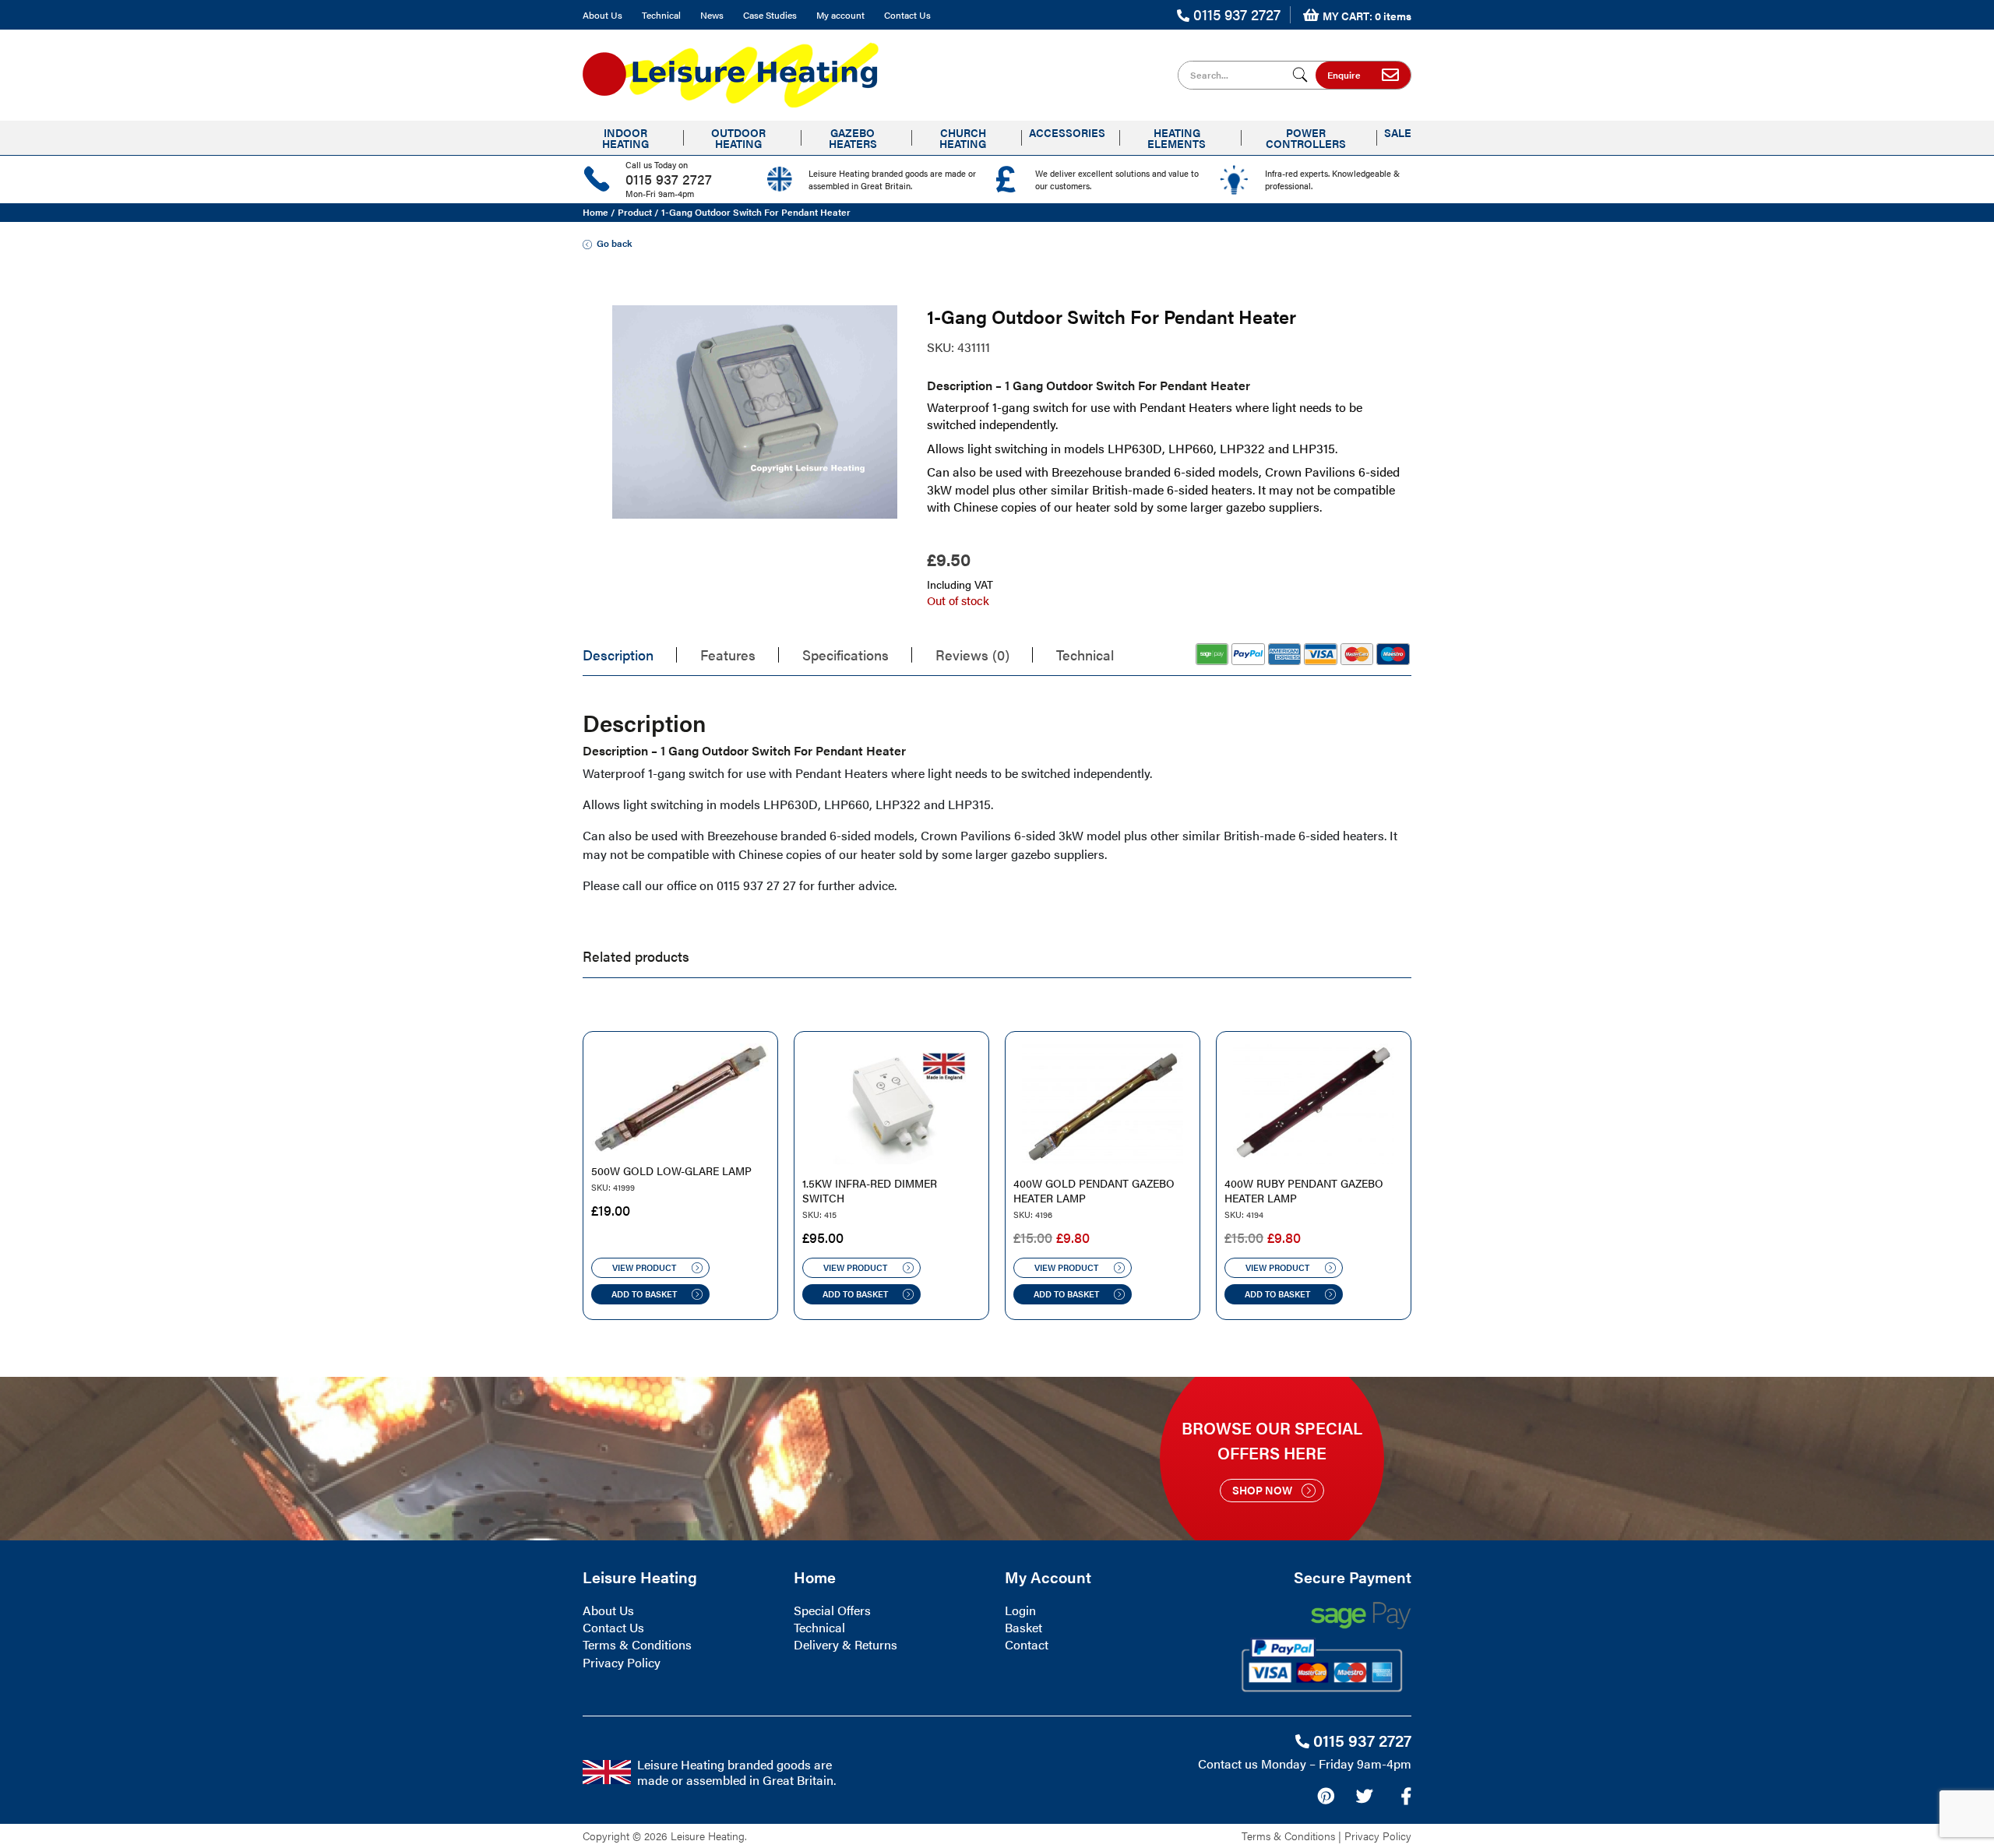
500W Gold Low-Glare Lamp (671, 1171)
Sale (1398, 132)
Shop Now (1262, 1490)
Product (635, 212)
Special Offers (832, 1610)
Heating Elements (1177, 138)
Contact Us (907, 15)
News (712, 15)
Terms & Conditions (637, 1644)
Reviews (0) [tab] (972, 655)
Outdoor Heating (738, 138)
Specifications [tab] (846, 655)
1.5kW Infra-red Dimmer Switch (870, 1191)
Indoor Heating (625, 138)
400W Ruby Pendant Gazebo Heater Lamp (1304, 1191)
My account (840, 15)
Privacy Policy (622, 1662)
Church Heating (963, 138)
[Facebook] (1406, 1796)
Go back (614, 243)
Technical (661, 15)
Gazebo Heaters (853, 138)
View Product (644, 1267)
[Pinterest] (1326, 1796)
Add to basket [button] (644, 1294)
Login (1020, 1610)
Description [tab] (618, 655)
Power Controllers (1306, 138)
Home (595, 212)
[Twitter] (1364, 1796)
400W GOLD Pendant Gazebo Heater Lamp (1094, 1191)
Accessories (1067, 132)
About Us (602, 15)
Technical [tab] (1085, 655)
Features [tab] (728, 655)
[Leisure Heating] (731, 70)
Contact (1027, 1644)
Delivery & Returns (846, 1644)
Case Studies (770, 15)
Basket (1023, 1627)
